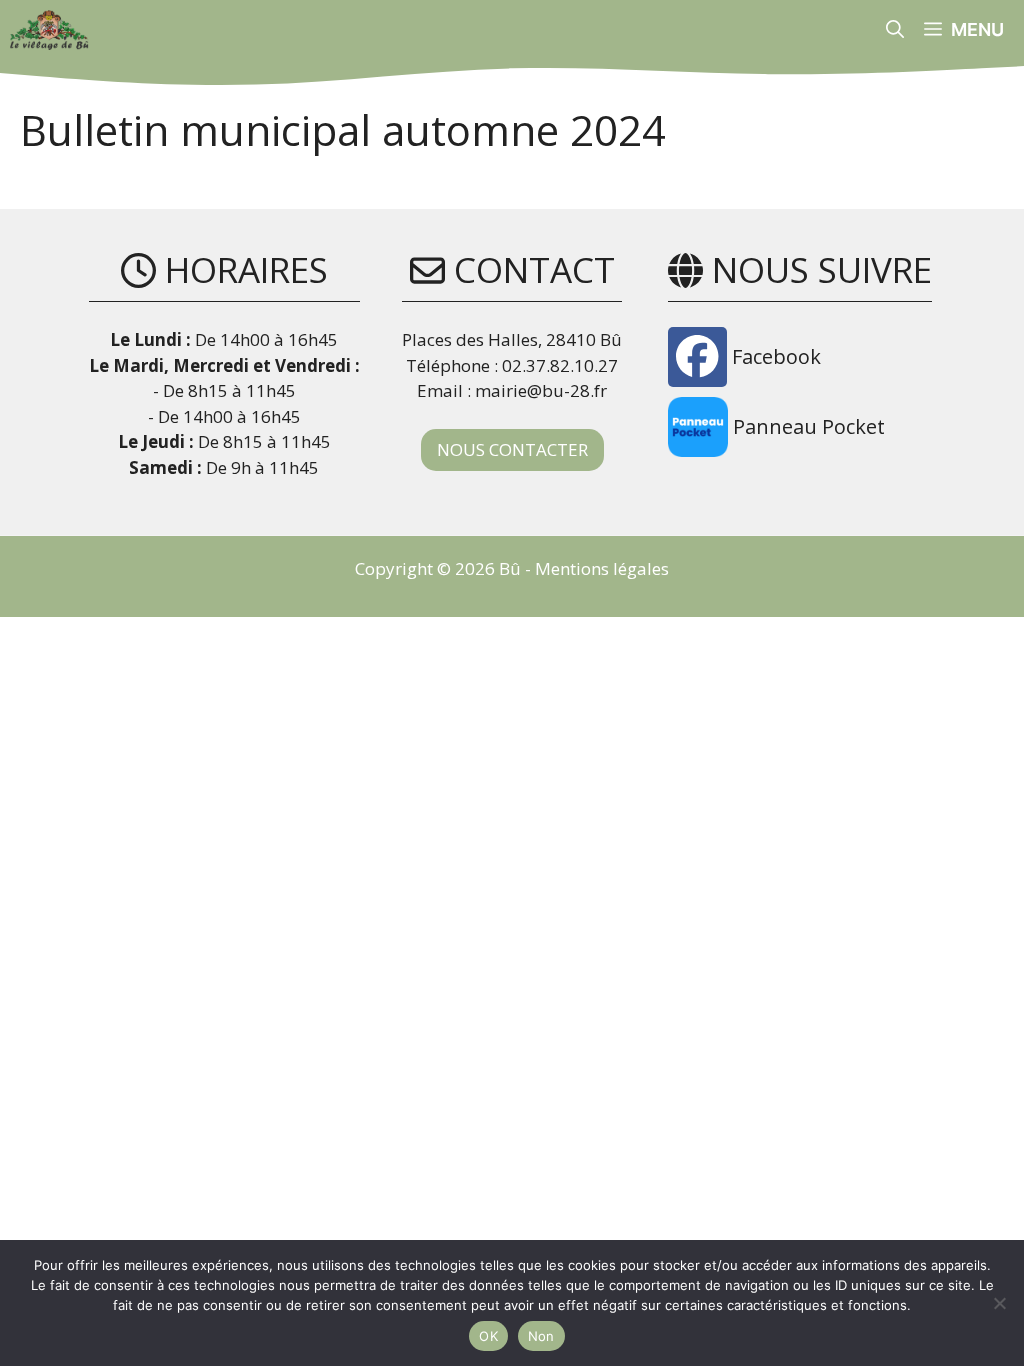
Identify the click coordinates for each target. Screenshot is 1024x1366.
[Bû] (49, 30)
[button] (895, 30)
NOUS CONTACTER (512, 449)
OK (488, 1336)
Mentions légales (602, 568)
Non (541, 1336)
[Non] (999, 1303)
